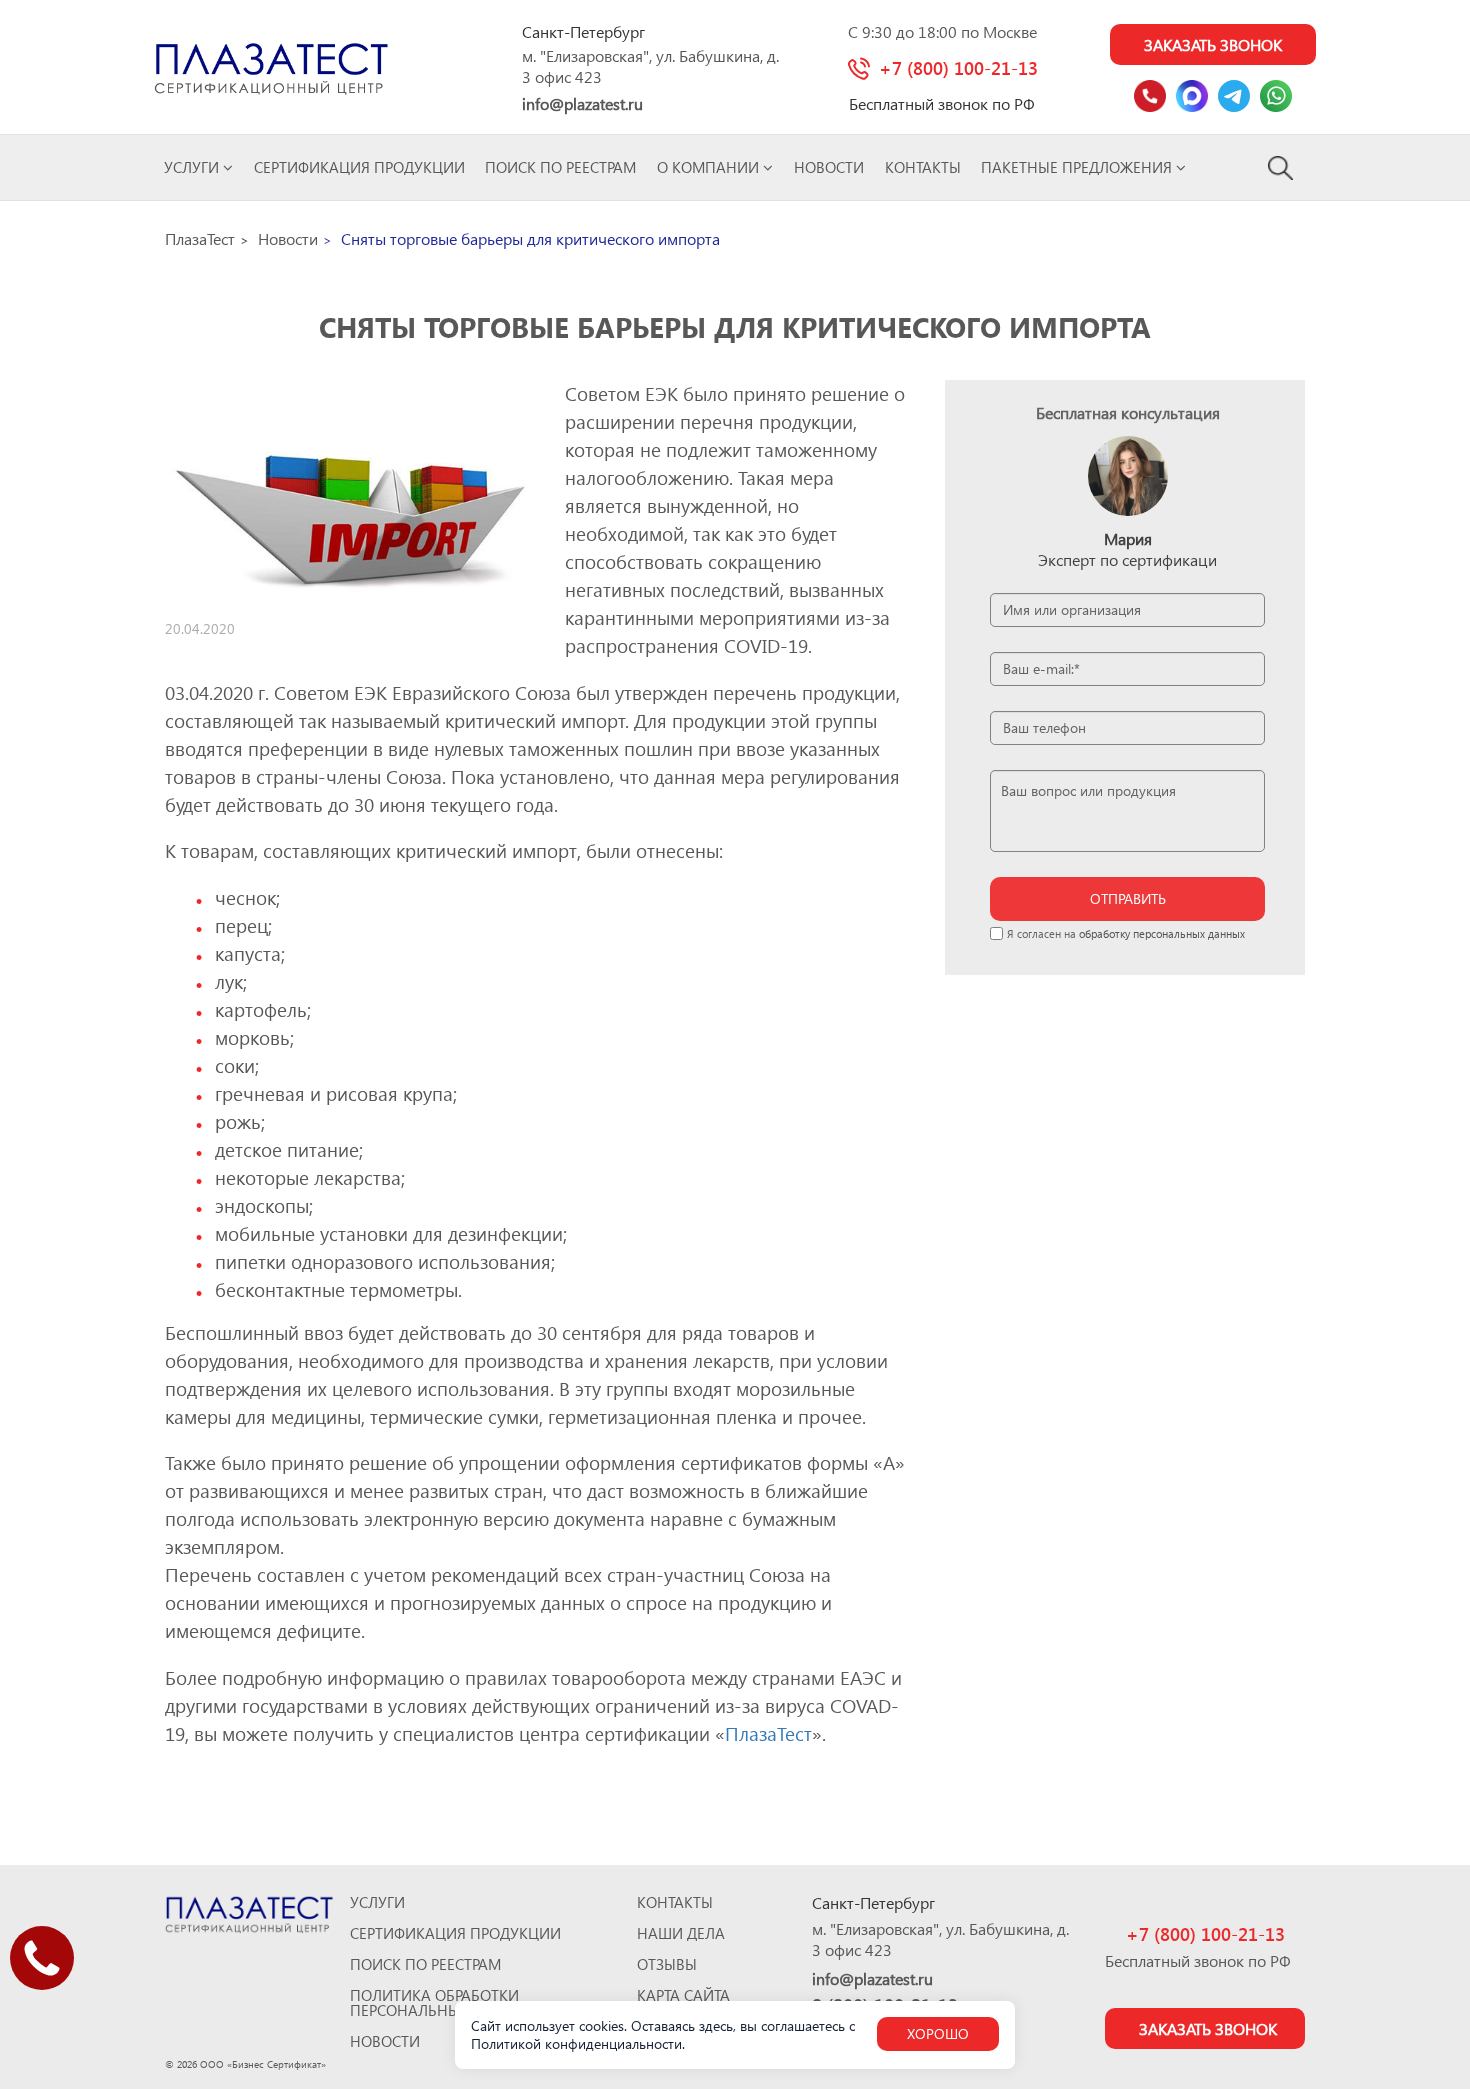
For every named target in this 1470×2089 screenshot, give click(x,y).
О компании (710, 167)
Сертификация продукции (359, 167)
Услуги (193, 167)
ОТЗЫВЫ (667, 1964)
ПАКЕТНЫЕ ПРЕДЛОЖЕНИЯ (1078, 167)
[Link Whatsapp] (1276, 96)
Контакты (923, 167)
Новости (829, 167)
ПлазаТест (768, 1733)
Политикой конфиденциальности (576, 2043)
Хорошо (938, 2033)
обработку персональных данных (1162, 933)
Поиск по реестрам (560, 167)
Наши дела (681, 1933)
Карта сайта (683, 1995)
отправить (1128, 898)
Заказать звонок (1213, 44)
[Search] (1281, 167)
